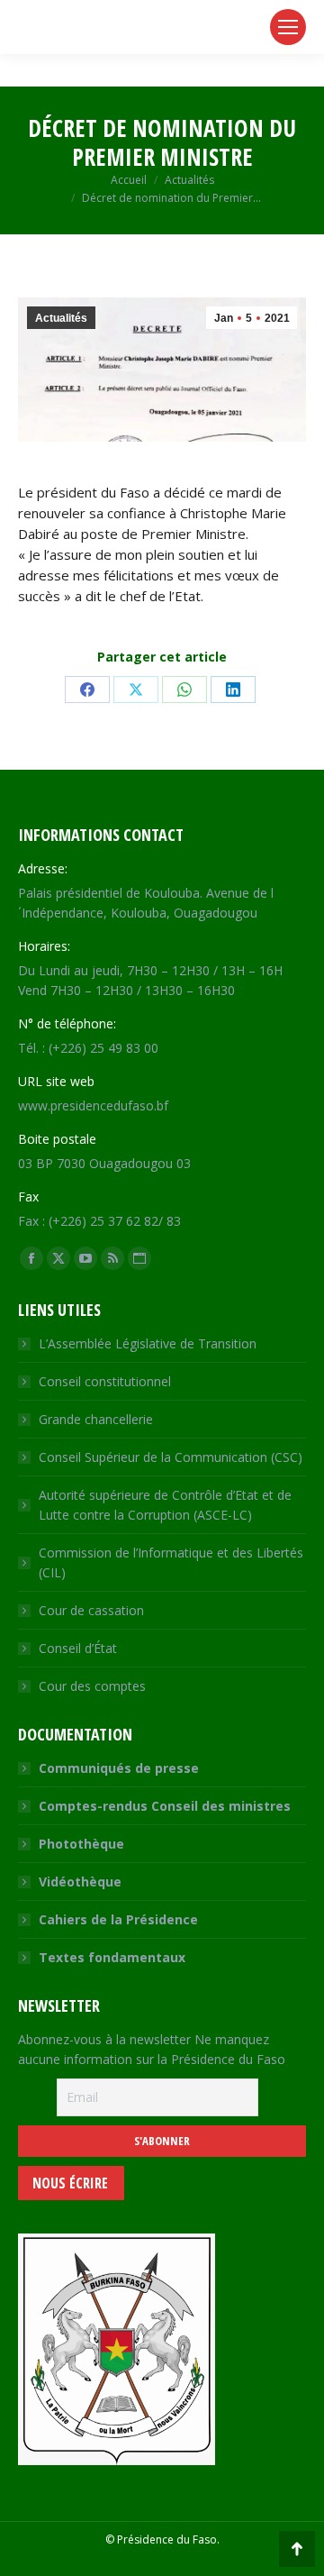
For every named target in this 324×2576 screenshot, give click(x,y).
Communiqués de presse (119, 1768)
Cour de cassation (91, 1610)
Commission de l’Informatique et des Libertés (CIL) (171, 1562)
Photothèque (81, 1844)
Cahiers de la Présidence (118, 1919)
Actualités (61, 318)
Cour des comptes (92, 1686)
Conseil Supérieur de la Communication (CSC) (171, 1457)
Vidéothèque (80, 1882)
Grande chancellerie (96, 1419)
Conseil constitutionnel (105, 1381)
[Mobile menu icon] (288, 27)
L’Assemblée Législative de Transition (148, 1343)
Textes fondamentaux (112, 1957)
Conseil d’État (78, 1648)
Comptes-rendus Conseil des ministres (165, 1806)
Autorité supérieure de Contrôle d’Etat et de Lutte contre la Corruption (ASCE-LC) (165, 1505)
